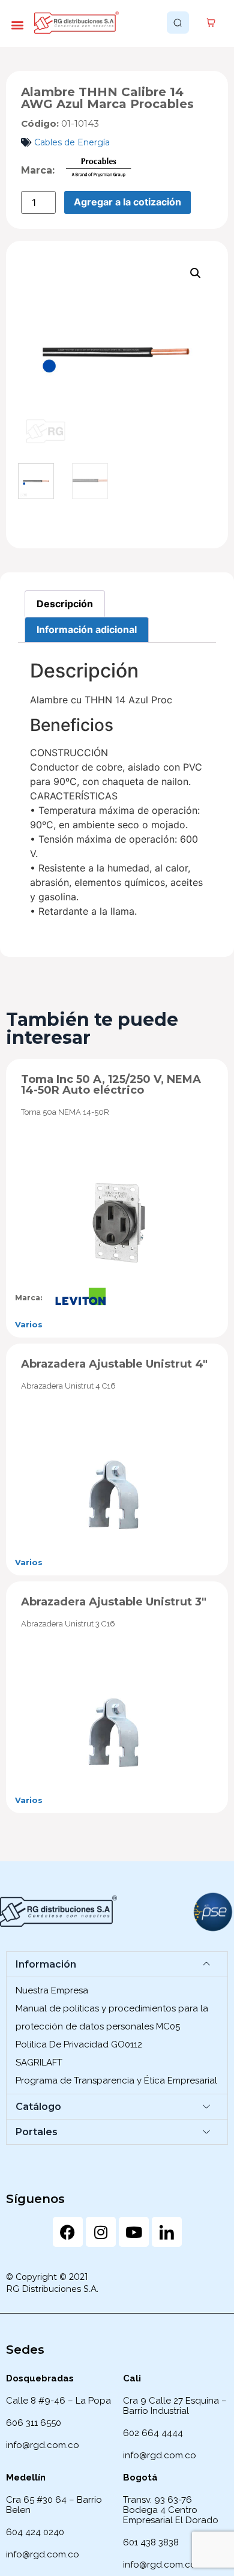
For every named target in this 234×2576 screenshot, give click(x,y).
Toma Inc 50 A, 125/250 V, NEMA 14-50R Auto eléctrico (111, 1085)
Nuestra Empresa (52, 1990)
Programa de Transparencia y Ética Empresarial (116, 2080)
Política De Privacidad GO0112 (79, 2044)
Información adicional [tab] (87, 629)
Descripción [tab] (65, 604)
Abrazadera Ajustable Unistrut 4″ (114, 1364)
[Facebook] (68, 2232)
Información (46, 1964)
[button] (17, 24)
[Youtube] (134, 2232)
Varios (29, 1324)
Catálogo (38, 2107)
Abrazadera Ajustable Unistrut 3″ (114, 1602)
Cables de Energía (72, 142)
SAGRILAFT (39, 2062)
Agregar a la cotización (127, 202)
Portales (37, 2132)
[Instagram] (101, 2232)
